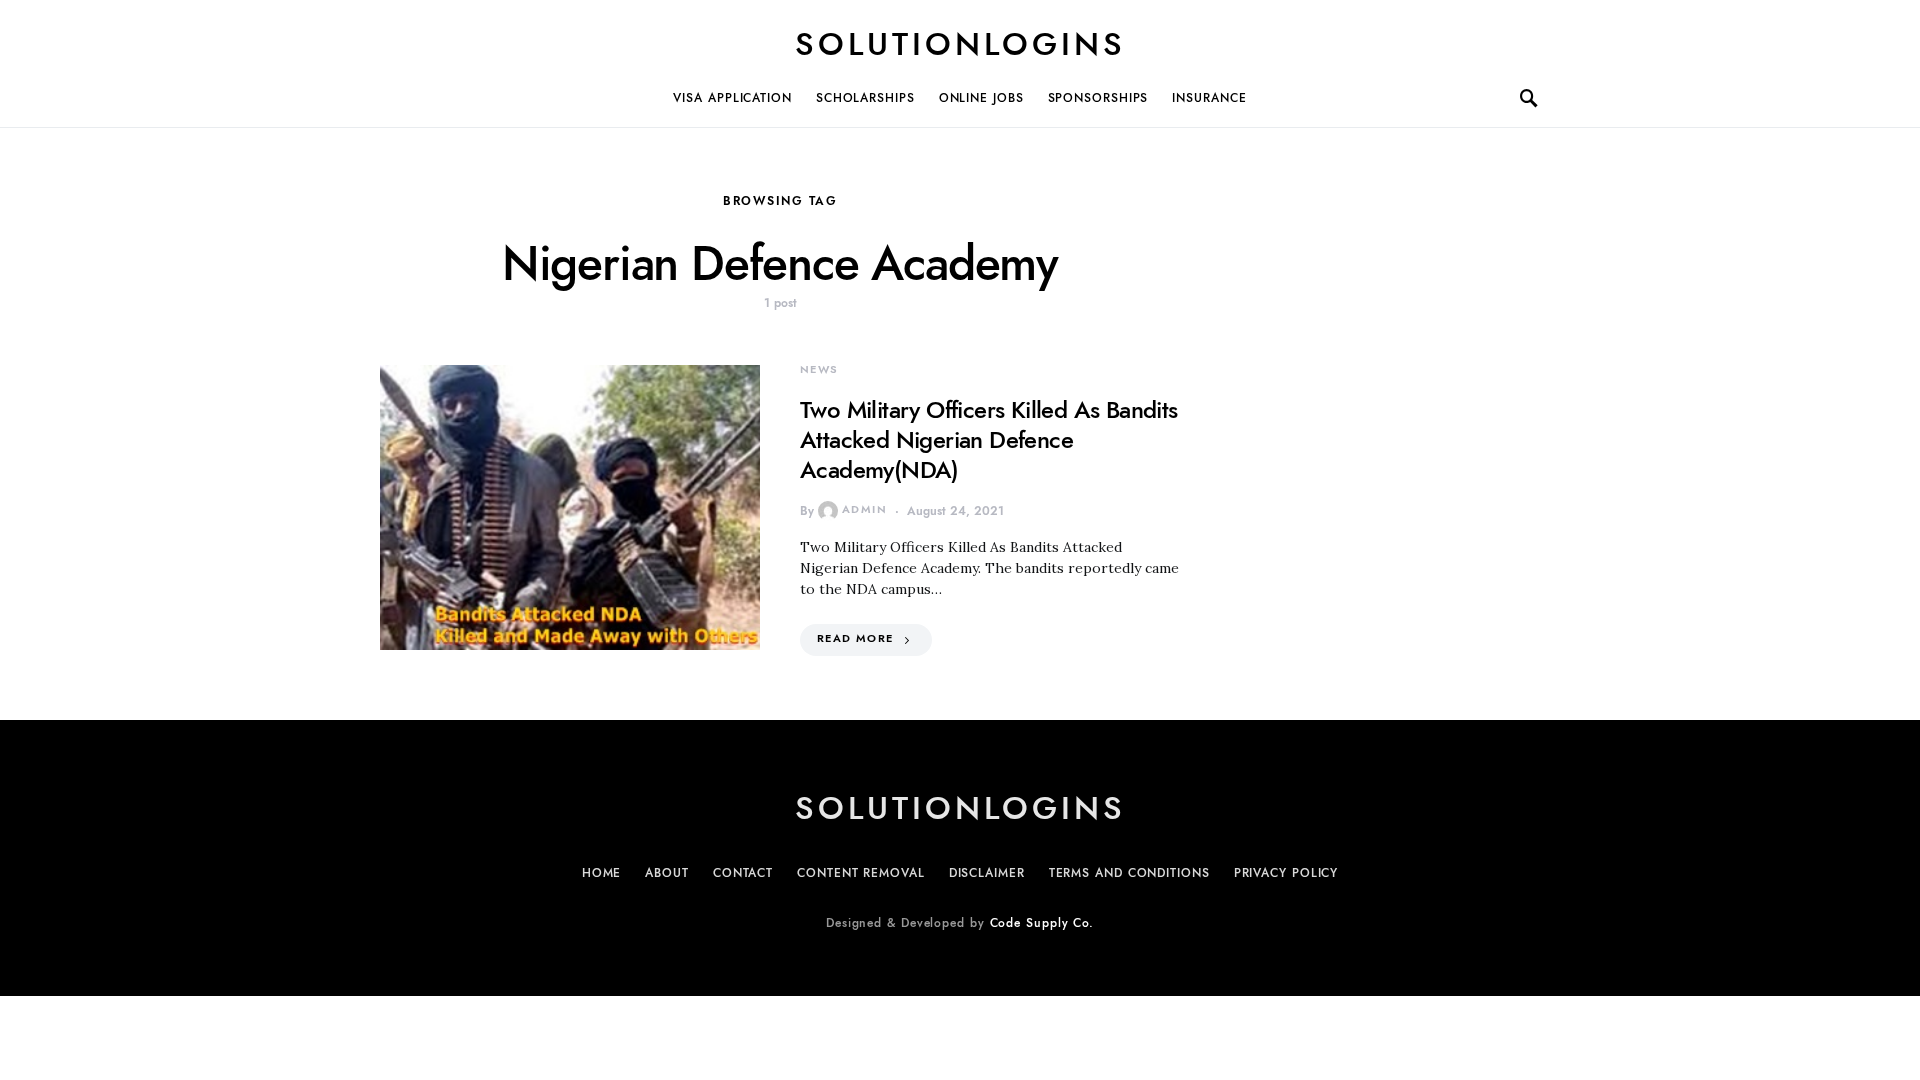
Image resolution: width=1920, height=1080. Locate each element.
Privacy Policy (1286, 873)
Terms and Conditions (1129, 873)
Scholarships (865, 98)
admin (864, 509)
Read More (855, 638)
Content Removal (861, 873)
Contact (743, 873)
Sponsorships (1098, 98)
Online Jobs (981, 98)
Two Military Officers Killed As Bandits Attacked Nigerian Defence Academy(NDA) (989, 439)
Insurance (1209, 98)
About (667, 873)
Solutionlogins (960, 44)
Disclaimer (987, 873)
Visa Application (732, 98)
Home (602, 873)
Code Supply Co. (1042, 923)
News (819, 369)
